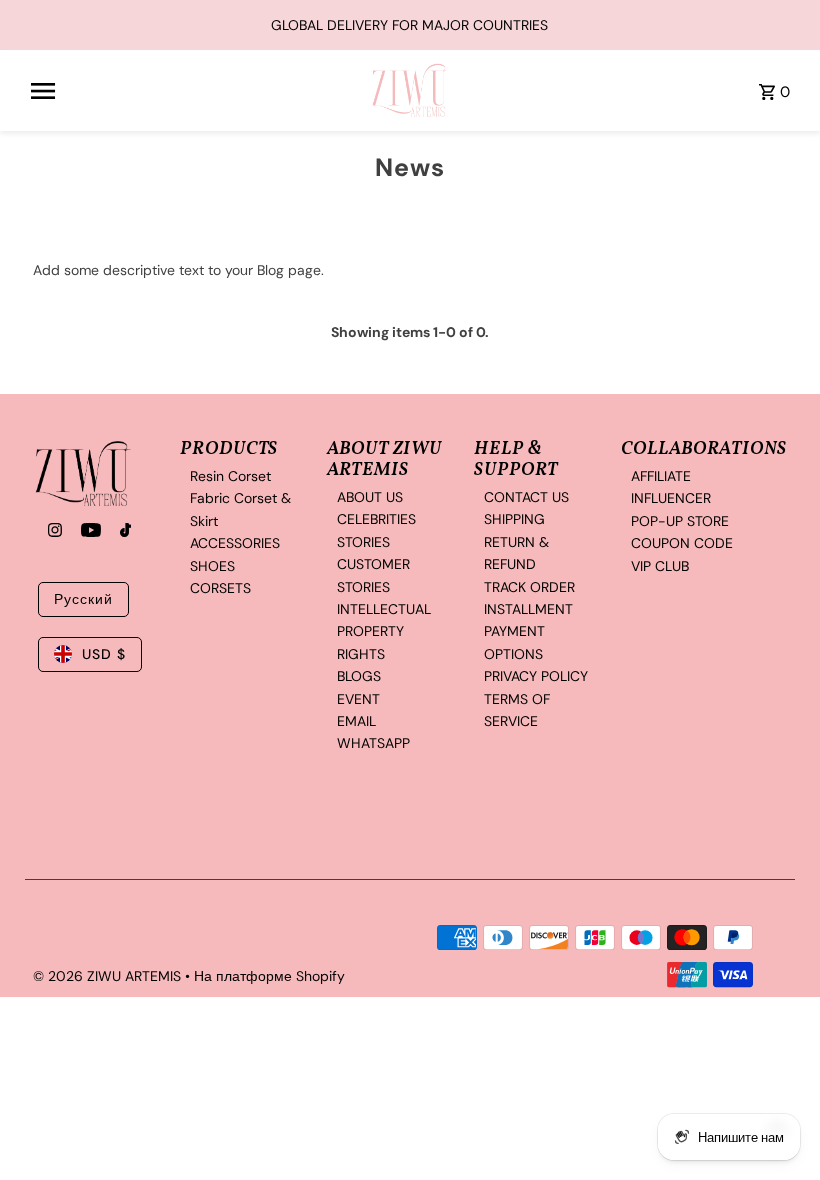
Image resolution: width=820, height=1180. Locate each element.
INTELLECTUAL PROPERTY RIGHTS (384, 631)
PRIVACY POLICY (536, 676)
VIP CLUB (660, 566)
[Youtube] (88, 532)
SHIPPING (514, 519)
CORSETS (220, 588)
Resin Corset (230, 476)
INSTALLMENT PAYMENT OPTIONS (528, 631)
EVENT (358, 699)
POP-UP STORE (680, 521)
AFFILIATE (661, 476)
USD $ (104, 654)
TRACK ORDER (529, 587)
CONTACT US (526, 497)
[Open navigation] (193, 91)
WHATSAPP (373, 743)
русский (83, 599)
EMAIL (356, 721)
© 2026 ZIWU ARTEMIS (109, 976)
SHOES (212, 566)
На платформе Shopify (269, 976)
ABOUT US (370, 497)
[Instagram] (52, 532)
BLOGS (359, 676)
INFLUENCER (671, 498)
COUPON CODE (682, 543)
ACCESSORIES (235, 543)
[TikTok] (123, 532)
